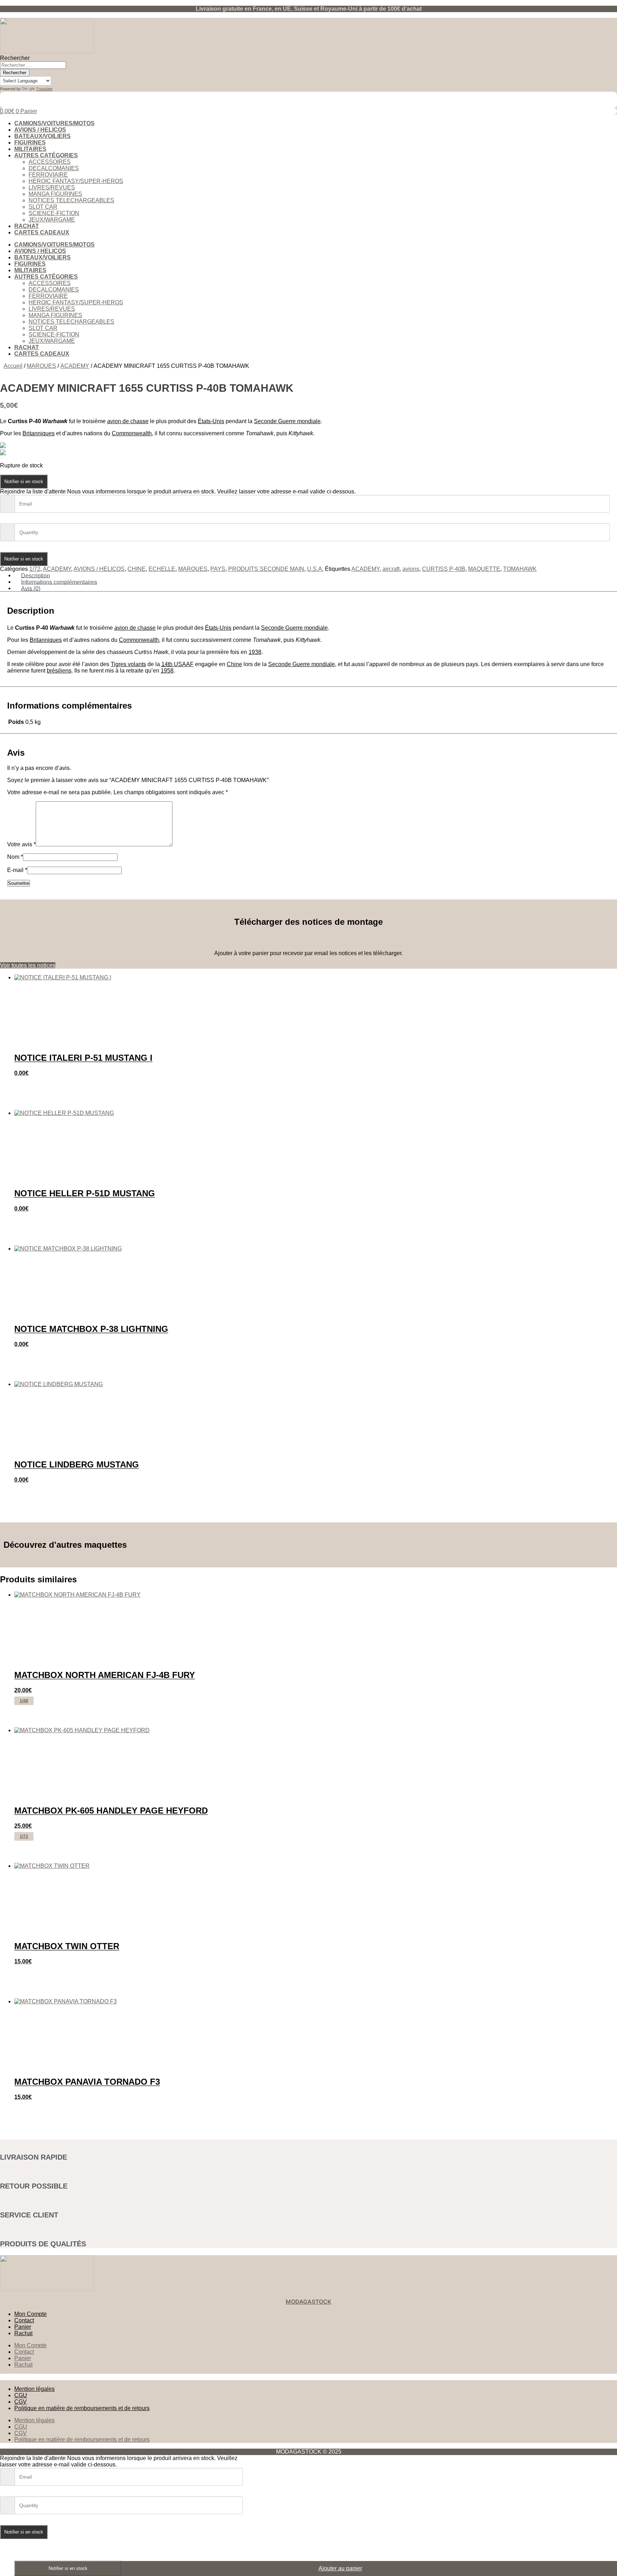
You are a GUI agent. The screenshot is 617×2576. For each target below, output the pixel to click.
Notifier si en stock (24, 481)
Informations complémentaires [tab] (59, 582)
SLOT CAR (43, 207)
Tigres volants (128, 664)
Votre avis (21, 844)
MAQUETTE (484, 569)
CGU (21, 2395)
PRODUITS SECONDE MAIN (266, 569)
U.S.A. (315, 569)
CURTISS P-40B (444, 569)
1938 (255, 652)
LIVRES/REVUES (52, 187)
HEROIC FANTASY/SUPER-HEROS (76, 181)
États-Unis (211, 421)
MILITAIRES (30, 149)
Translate (44, 89)
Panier (23, 2327)
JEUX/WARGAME (52, 220)
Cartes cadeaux (42, 232)
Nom (15, 857)
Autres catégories (46, 155)
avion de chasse (128, 421)
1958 (167, 671)
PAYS (218, 569)
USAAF (177, 664)
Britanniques (39, 433)
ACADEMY (75, 366)
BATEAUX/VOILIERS (42, 136)
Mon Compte (31, 2314)
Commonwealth (132, 433)
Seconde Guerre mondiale (287, 421)
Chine (234, 664)
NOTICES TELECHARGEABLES (71, 200)
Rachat (27, 226)
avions (411, 569)
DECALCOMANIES (54, 168)
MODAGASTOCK (308, 2302)
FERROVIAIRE (48, 175)
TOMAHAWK (520, 569)
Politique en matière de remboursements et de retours (82, 2408)
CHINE (137, 569)
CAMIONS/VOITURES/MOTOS (54, 123)
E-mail (17, 870)
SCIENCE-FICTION (54, 213)
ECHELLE (162, 569)
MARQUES (41, 366)
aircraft (391, 569)
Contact (24, 2320)
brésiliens (59, 671)
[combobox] (33, 65)
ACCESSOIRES (50, 162)
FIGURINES (30, 143)
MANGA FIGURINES (55, 194)
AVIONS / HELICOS (40, 130)
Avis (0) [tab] (31, 588)
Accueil (13, 366)
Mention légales (34, 2389)
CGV (21, 2402)
